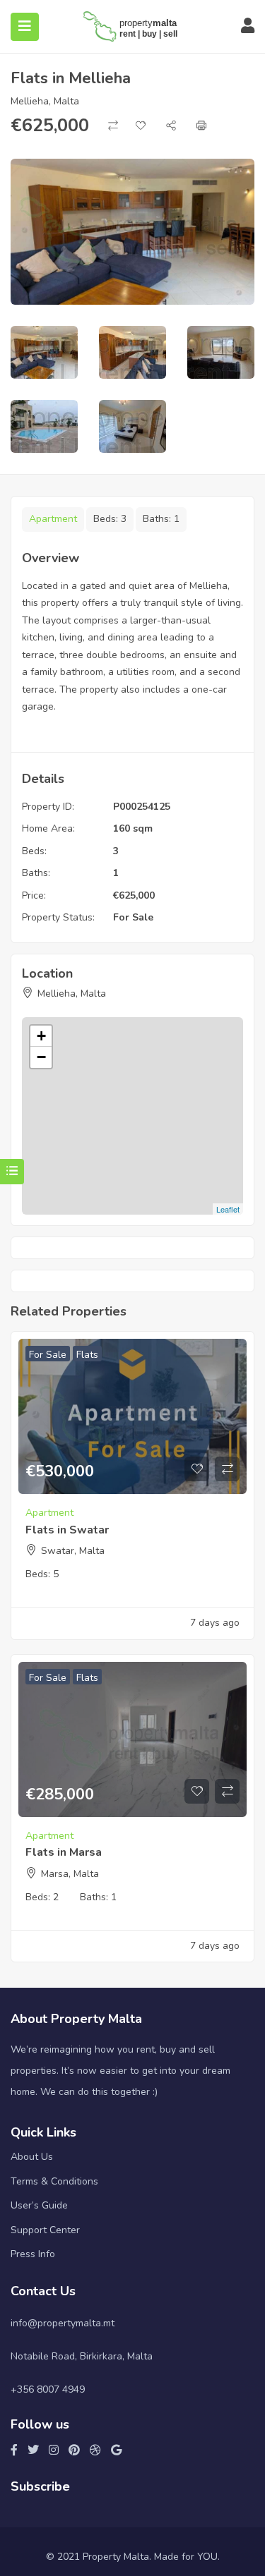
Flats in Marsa (64, 1852)
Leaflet (228, 1209)
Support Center (45, 2230)
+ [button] (41, 1036)
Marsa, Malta (70, 1874)
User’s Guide (39, 2205)
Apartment (53, 519)
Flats (87, 1355)
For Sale (133, 917)
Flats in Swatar (67, 1530)
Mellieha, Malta (45, 101)
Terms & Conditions (54, 2181)
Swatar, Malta (73, 1551)
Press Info (33, 2254)
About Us (32, 2157)
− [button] (41, 1057)
